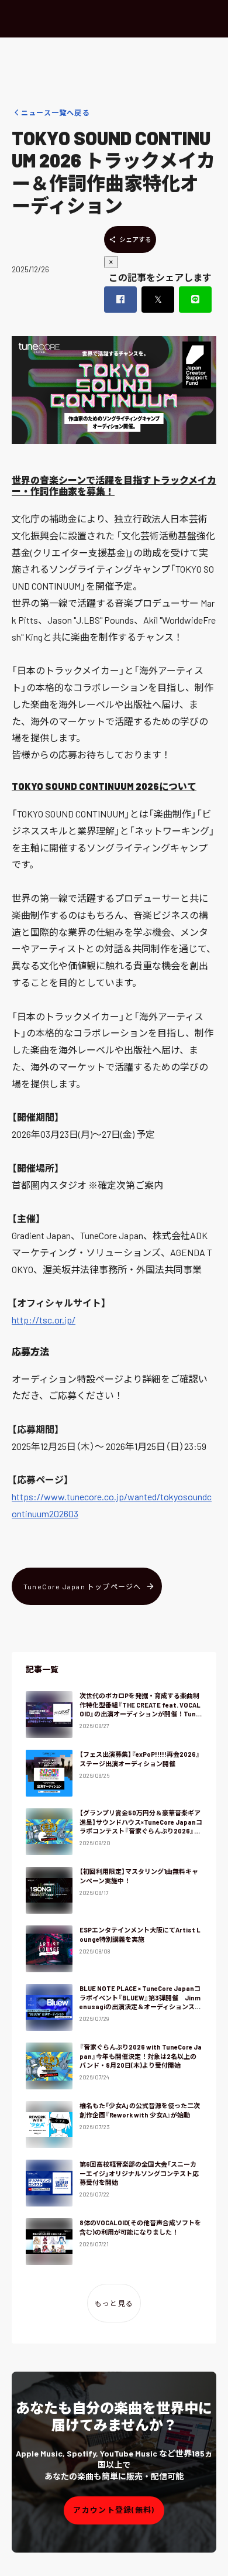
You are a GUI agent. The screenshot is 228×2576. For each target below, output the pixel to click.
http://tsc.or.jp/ (44, 1320)
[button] (114, 2510)
